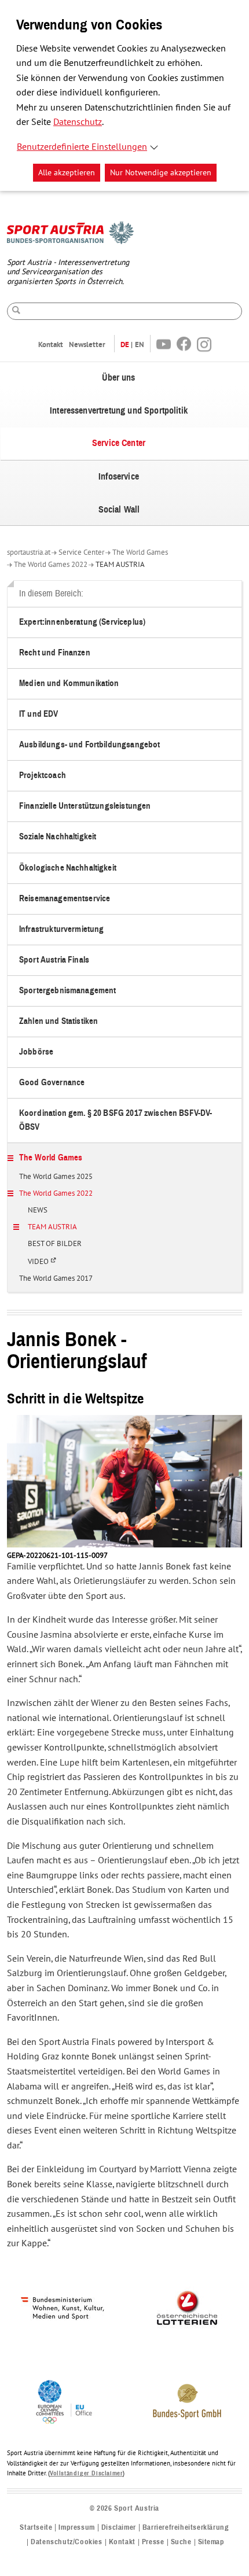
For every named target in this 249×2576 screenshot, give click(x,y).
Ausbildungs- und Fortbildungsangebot (89, 745)
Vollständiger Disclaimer (86, 2473)
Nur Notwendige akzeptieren (161, 173)
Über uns (118, 378)
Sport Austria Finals (54, 960)
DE (125, 344)
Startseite (36, 2528)
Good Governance (52, 1083)
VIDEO (45, 1266)
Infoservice (119, 477)
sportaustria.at (29, 552)
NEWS (38, 1211)
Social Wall (119, 510)
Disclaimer (119, 2528)
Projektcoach (43, 775)
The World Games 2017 (56, 1279)
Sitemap (211, 2542)
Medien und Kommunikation (69, 683)
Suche (181, 2542)
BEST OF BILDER (55, 1244)
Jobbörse (36, 1052)
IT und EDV (39, 714)
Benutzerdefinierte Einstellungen (82, 147)
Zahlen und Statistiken (58, 1021)
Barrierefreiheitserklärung (186, 2528)
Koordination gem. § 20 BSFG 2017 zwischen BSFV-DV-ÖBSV (116, 1120)
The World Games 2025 (56, 1177)
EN (140, 344)
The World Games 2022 (51, 565)
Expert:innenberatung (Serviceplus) (82, 622)
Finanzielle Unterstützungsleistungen (85, 806)
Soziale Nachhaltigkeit (58, 837)
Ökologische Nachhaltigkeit (68, 868)
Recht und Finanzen (55, 653)
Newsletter (87, 344)
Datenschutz (78, 122)
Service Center (119, 443)
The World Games (140, 552)
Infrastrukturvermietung (61, 929)
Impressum (76, 2528)
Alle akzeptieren (67, 173)
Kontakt (51, 344)
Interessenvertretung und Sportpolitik (119, 411)
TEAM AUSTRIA (120, 565)
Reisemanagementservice (65, 899)
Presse (153, 2542)
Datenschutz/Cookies (66, 2542)
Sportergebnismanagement (67, 991)
